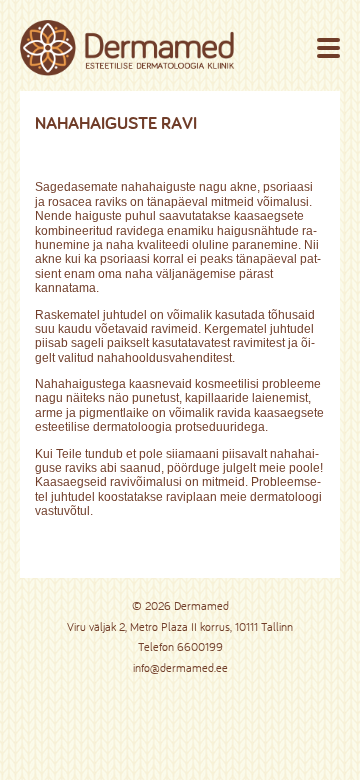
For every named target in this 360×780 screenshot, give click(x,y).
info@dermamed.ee (180, 667)
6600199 (200, 646)
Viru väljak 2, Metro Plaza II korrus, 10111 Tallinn (180, 626)
